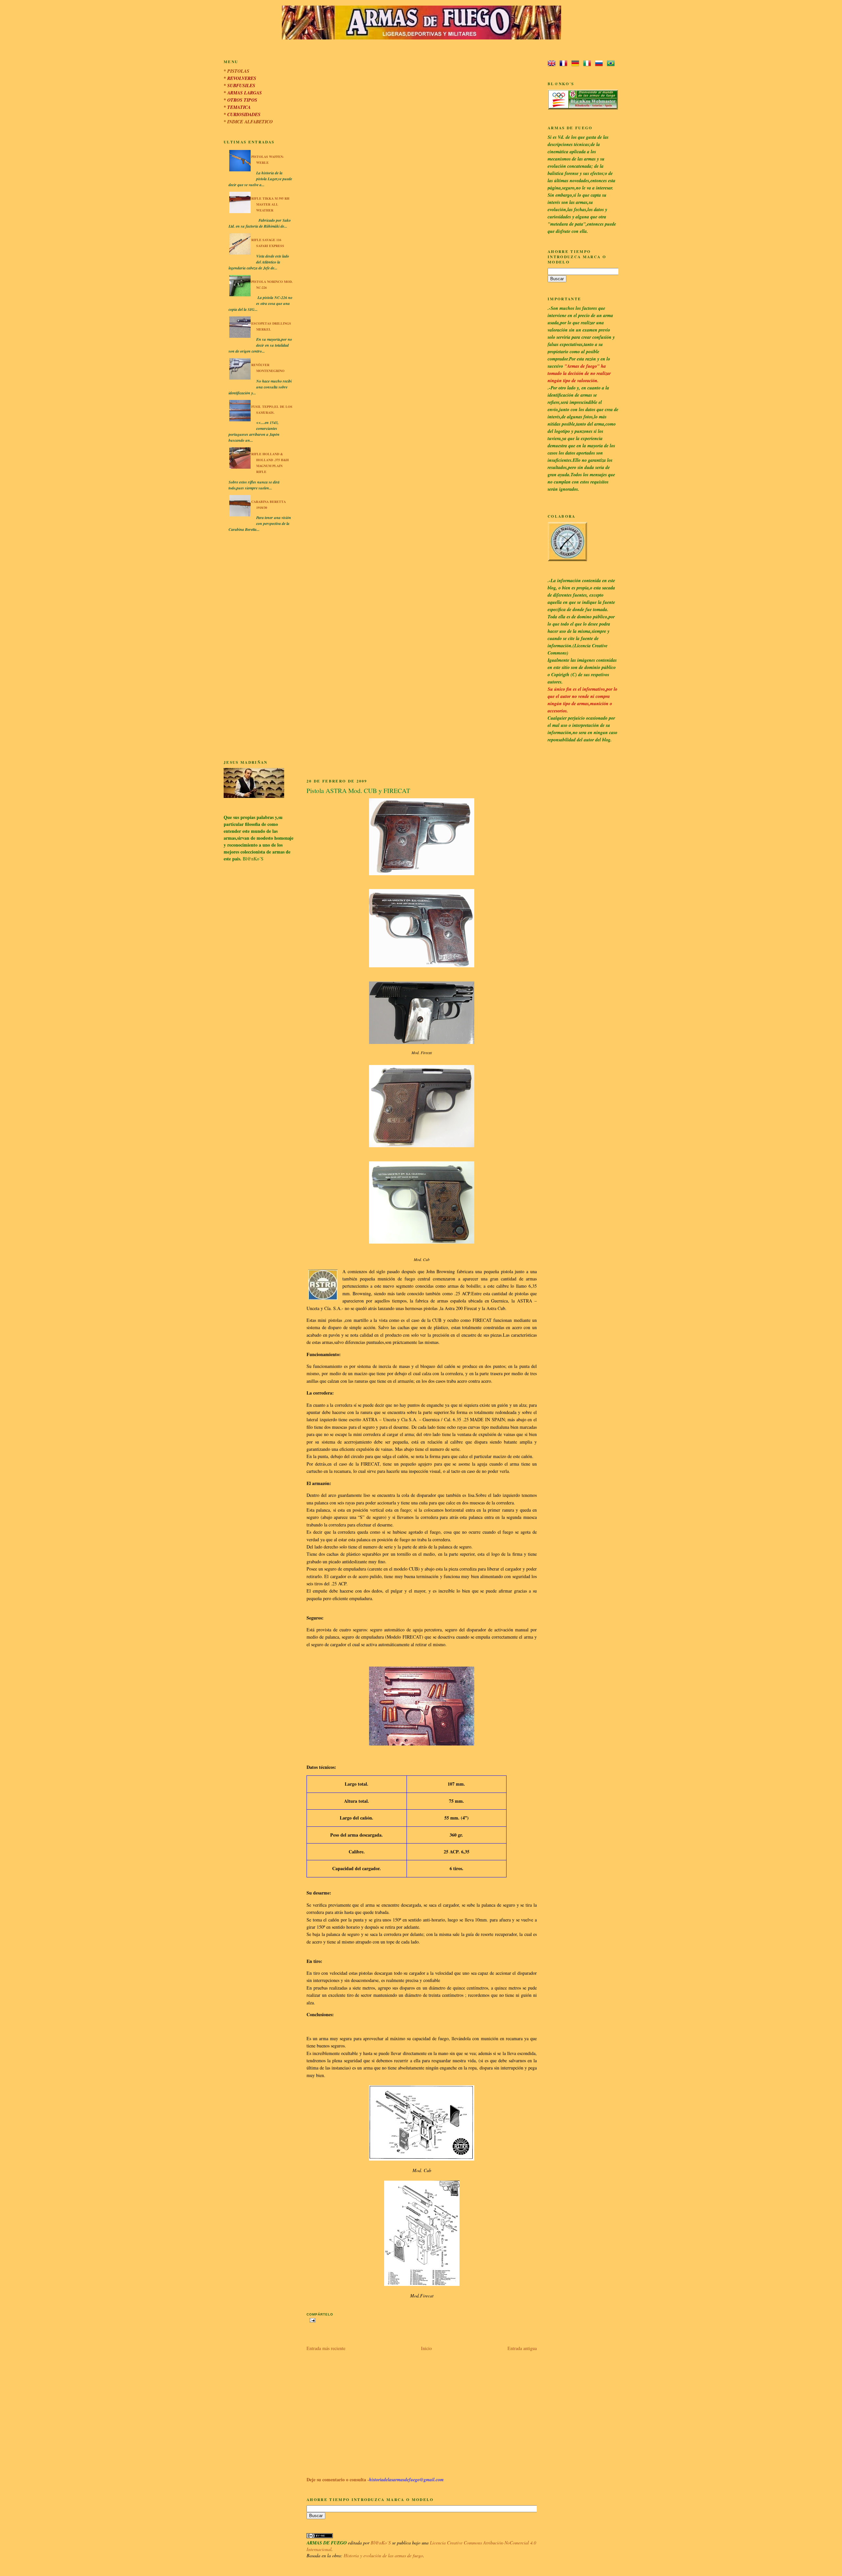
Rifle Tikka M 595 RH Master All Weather (270, 204)
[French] (565, 64)
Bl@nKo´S (381, 2543)
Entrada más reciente (326, 2348)
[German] (577, 64)
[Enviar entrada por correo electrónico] (312, 2320)
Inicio (426, 2348)
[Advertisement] (259, 647)
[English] (553, 64)
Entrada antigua (522, 2348)
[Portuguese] (612, 64)
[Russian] (600, 64)
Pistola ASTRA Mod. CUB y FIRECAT (358, 791)
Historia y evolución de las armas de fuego (383, 2555)
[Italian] (588, 64)
